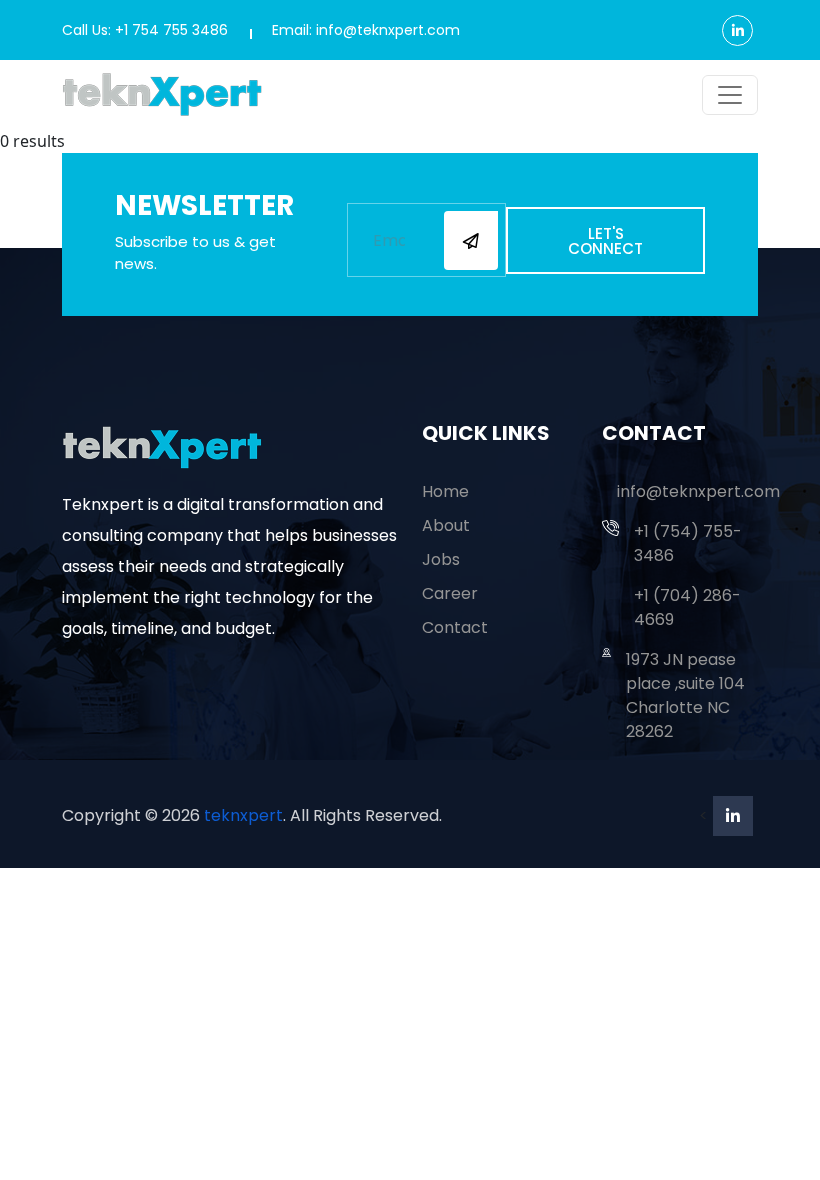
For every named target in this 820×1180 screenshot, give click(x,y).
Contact (455, 627)
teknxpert (243, 815)
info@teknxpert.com (698, 491)
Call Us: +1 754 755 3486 (145, 30)
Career (450, 593)
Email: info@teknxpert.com (366, 30)
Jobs (441, 559)
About (446, 525)
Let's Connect (605, 241)
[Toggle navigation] (730, 95)
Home (445, 491)
